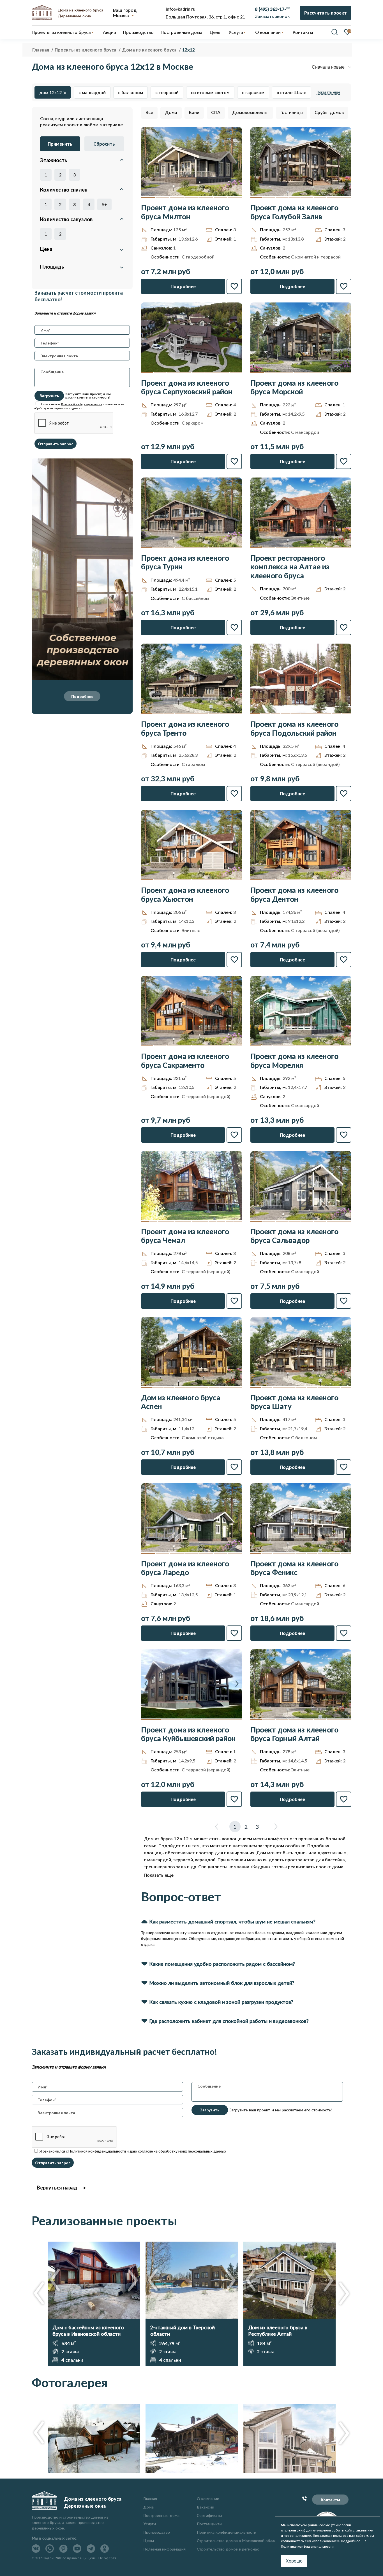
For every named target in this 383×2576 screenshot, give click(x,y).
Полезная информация (164, 2549)
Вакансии (206, 2507)
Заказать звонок (272, 16)
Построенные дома (182, 32)
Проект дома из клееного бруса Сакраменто (185, 1061)
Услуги (150, 2524)
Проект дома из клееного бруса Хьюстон (185, 895)
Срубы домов (329, 112)
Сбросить (104, 144)
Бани (194, 112)
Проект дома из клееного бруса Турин (185, 562)
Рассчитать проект (326, 13)
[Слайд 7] (235, 197)
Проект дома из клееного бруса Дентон (294, 895)
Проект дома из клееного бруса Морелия (294, 1061)
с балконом (131, 92)
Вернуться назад (57, 2188)
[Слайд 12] (238, 1221)
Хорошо (294, 2561)
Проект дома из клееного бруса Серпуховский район (187, 387)
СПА (216, 112)
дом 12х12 (50, 92)
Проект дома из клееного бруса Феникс (294, 1568)
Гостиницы (292, 112)
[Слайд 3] (177, 197)
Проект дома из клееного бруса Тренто (185, 728)
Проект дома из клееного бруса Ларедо (185, 1568)
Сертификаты (209, 2515)
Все (149, 112)
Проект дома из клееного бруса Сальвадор (294, 1236)
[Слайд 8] (345, 197)
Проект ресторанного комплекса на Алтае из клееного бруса (290, 567)
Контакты (330, 2500)
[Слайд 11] (230, 1221)
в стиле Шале (291, 92)
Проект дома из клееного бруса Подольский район (294, 728)
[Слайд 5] (206, 197)
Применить (60, 144)
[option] (94, 2304)
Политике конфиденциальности (307, 2546)
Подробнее (82, 696)
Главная (150, 2499)
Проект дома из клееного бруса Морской (294, 387)
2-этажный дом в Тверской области (183, 2331)
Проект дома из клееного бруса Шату (294, 1402)
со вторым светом (210, 92)
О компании (208, 2499)
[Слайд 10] (347, 714)
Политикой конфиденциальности (82, 404)
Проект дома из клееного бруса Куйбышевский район (188, 1734)
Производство (157, 2532)
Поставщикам (210, 2524)
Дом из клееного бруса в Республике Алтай (278, 2331)
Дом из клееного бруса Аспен (181, 1402)
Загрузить (49, 396)
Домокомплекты (250, 112)
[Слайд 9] (237, 548)
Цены (149, 2541)
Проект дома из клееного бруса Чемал (185, 1236)
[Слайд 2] (163, 197)
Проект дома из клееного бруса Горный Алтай (294, 1734)
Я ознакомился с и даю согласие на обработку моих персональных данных (132, 2151)
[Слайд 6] (221, 197)
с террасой (167, 92)
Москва (121, 15)
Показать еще (328, 92)
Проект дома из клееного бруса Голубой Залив (294, 212)
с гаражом (253, 92)
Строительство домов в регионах (228, 2549)
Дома (171, 112)
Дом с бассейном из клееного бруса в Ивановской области (88, 2331)
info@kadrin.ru (181, 9)
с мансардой (92, 92)
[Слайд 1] (148, 197)
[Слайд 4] (191, 197)
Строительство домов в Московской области (239, 2541)
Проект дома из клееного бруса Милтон (185, 212)
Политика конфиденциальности (227, 2532)
